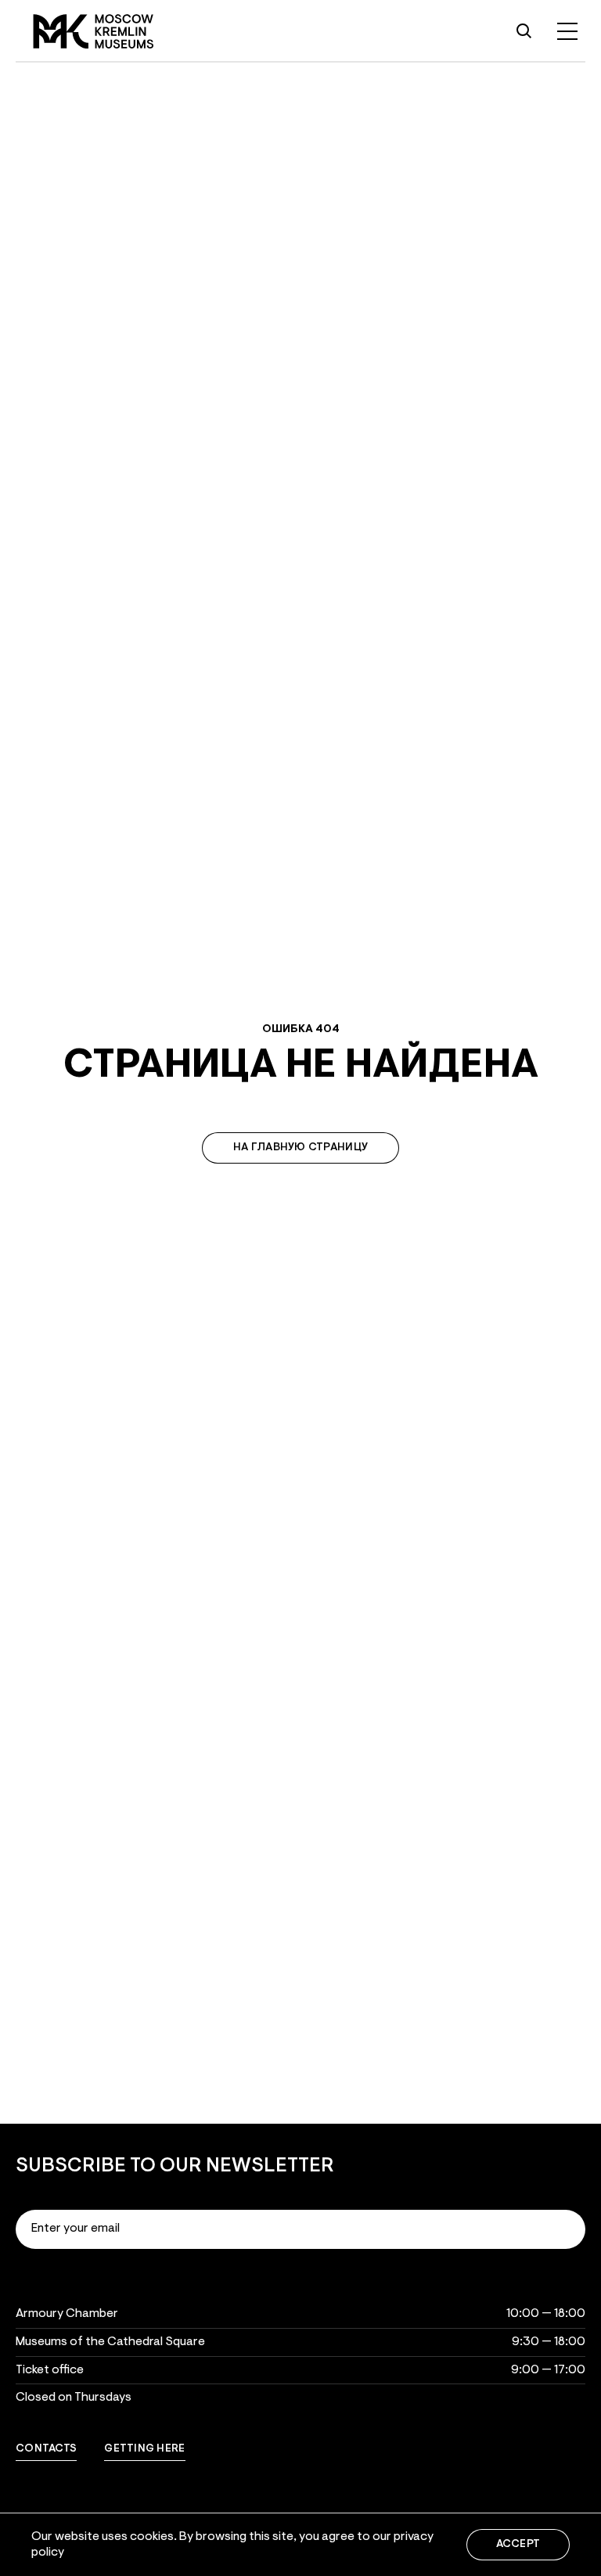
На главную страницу (300, 1148)
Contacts (46, 2449)
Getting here (144, 2449)
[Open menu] (567, 31)
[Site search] (524, 31)
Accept (518, 2545)
